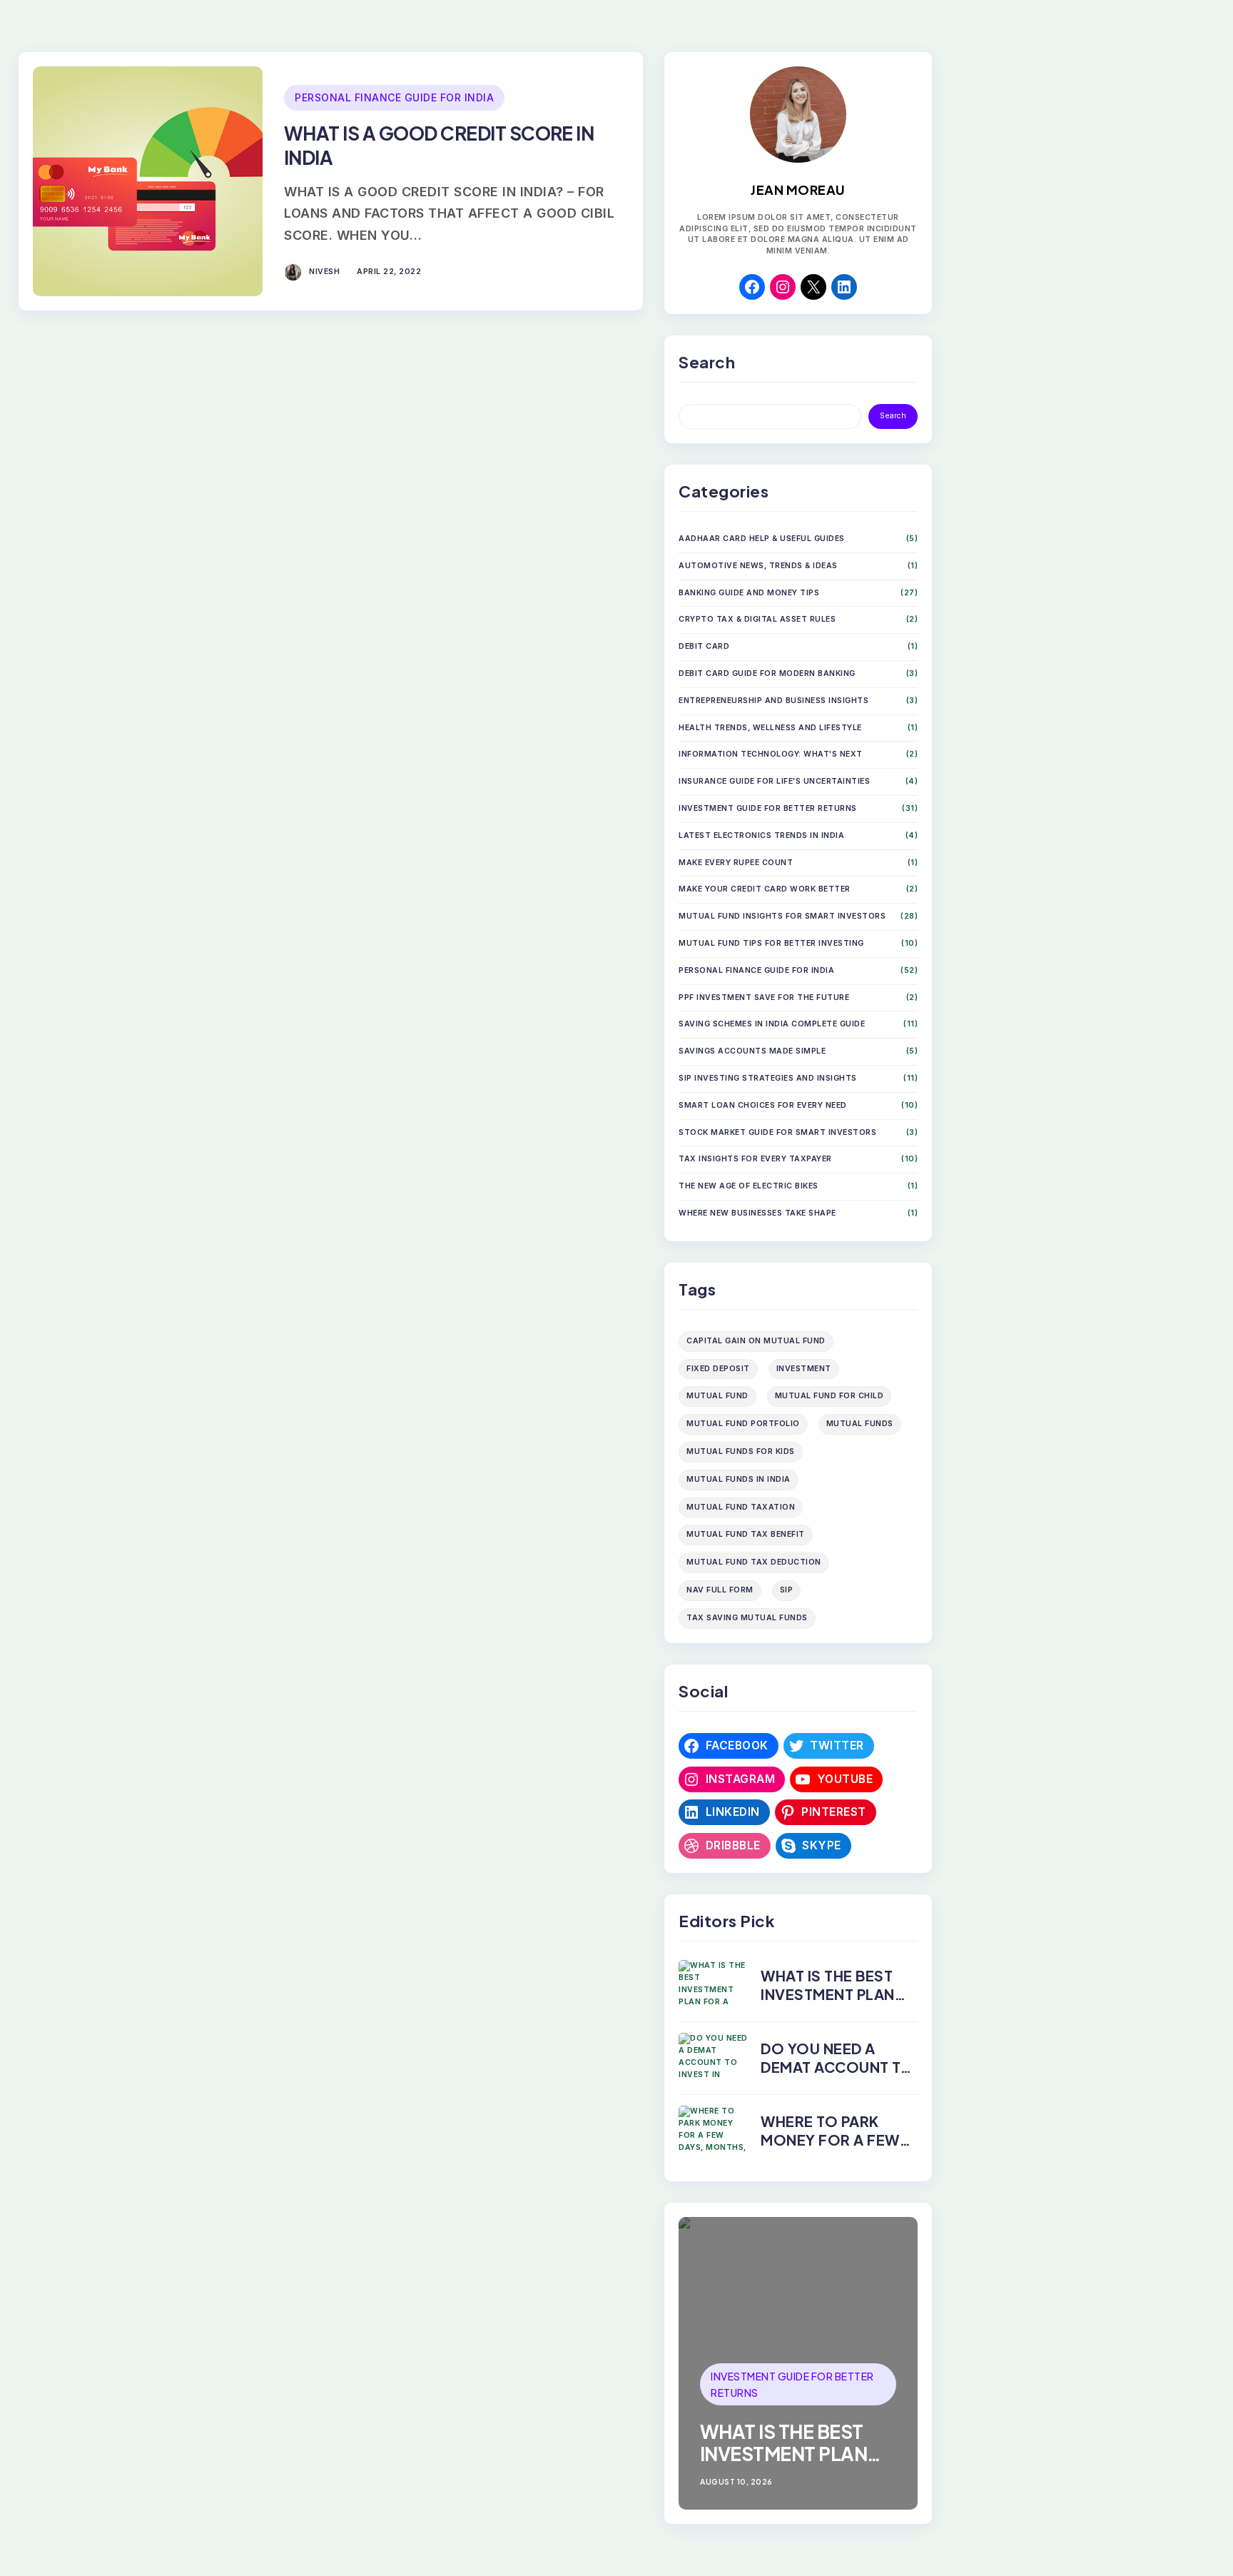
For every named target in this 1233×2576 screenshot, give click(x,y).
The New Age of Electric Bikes (749, 1186)
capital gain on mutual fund (756, 1341)
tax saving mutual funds (747, 1618)
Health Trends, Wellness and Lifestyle (770, 728)
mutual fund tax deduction (754, 1562)
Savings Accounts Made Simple (752, 1051)
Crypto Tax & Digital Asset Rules (757, 619)
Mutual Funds (860, 1424)
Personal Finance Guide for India (394, 97)
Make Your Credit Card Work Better (765, 889)
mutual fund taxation (741, 1507)
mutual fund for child (829, 1396)
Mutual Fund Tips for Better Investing (771, 943)
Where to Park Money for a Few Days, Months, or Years (833, 2149)
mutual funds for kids (741, 1451)
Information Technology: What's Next (771, 754)
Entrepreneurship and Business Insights (773, 701)
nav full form (720, 1590)
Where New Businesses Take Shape (757, 1213)
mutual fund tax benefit (746, 1534)
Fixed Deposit (718, 1369)
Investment (804, 1369)
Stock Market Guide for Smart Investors (777, 1132)
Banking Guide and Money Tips (749, 593)
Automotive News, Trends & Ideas (758, 566)
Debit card (704, 646)
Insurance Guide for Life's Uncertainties (774, 781)
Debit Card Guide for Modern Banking (767, 673)
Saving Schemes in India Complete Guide (772, 1024)
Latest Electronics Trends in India (761, 835)
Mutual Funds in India (739, 1479)
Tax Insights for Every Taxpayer (755, 1159)
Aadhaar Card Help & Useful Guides (762, 539)
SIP (787, 1590)
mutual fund (717, 1396)
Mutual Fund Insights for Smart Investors (782, 916)
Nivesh (324, 272)
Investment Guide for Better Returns (768, 808)
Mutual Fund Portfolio (743, 1424)
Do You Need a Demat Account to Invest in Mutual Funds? (837, 2076)
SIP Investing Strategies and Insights (768, 1078)
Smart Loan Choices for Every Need (763, 1105)
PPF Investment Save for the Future (764, 997)
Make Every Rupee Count (736, 863)
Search (893, 416)
